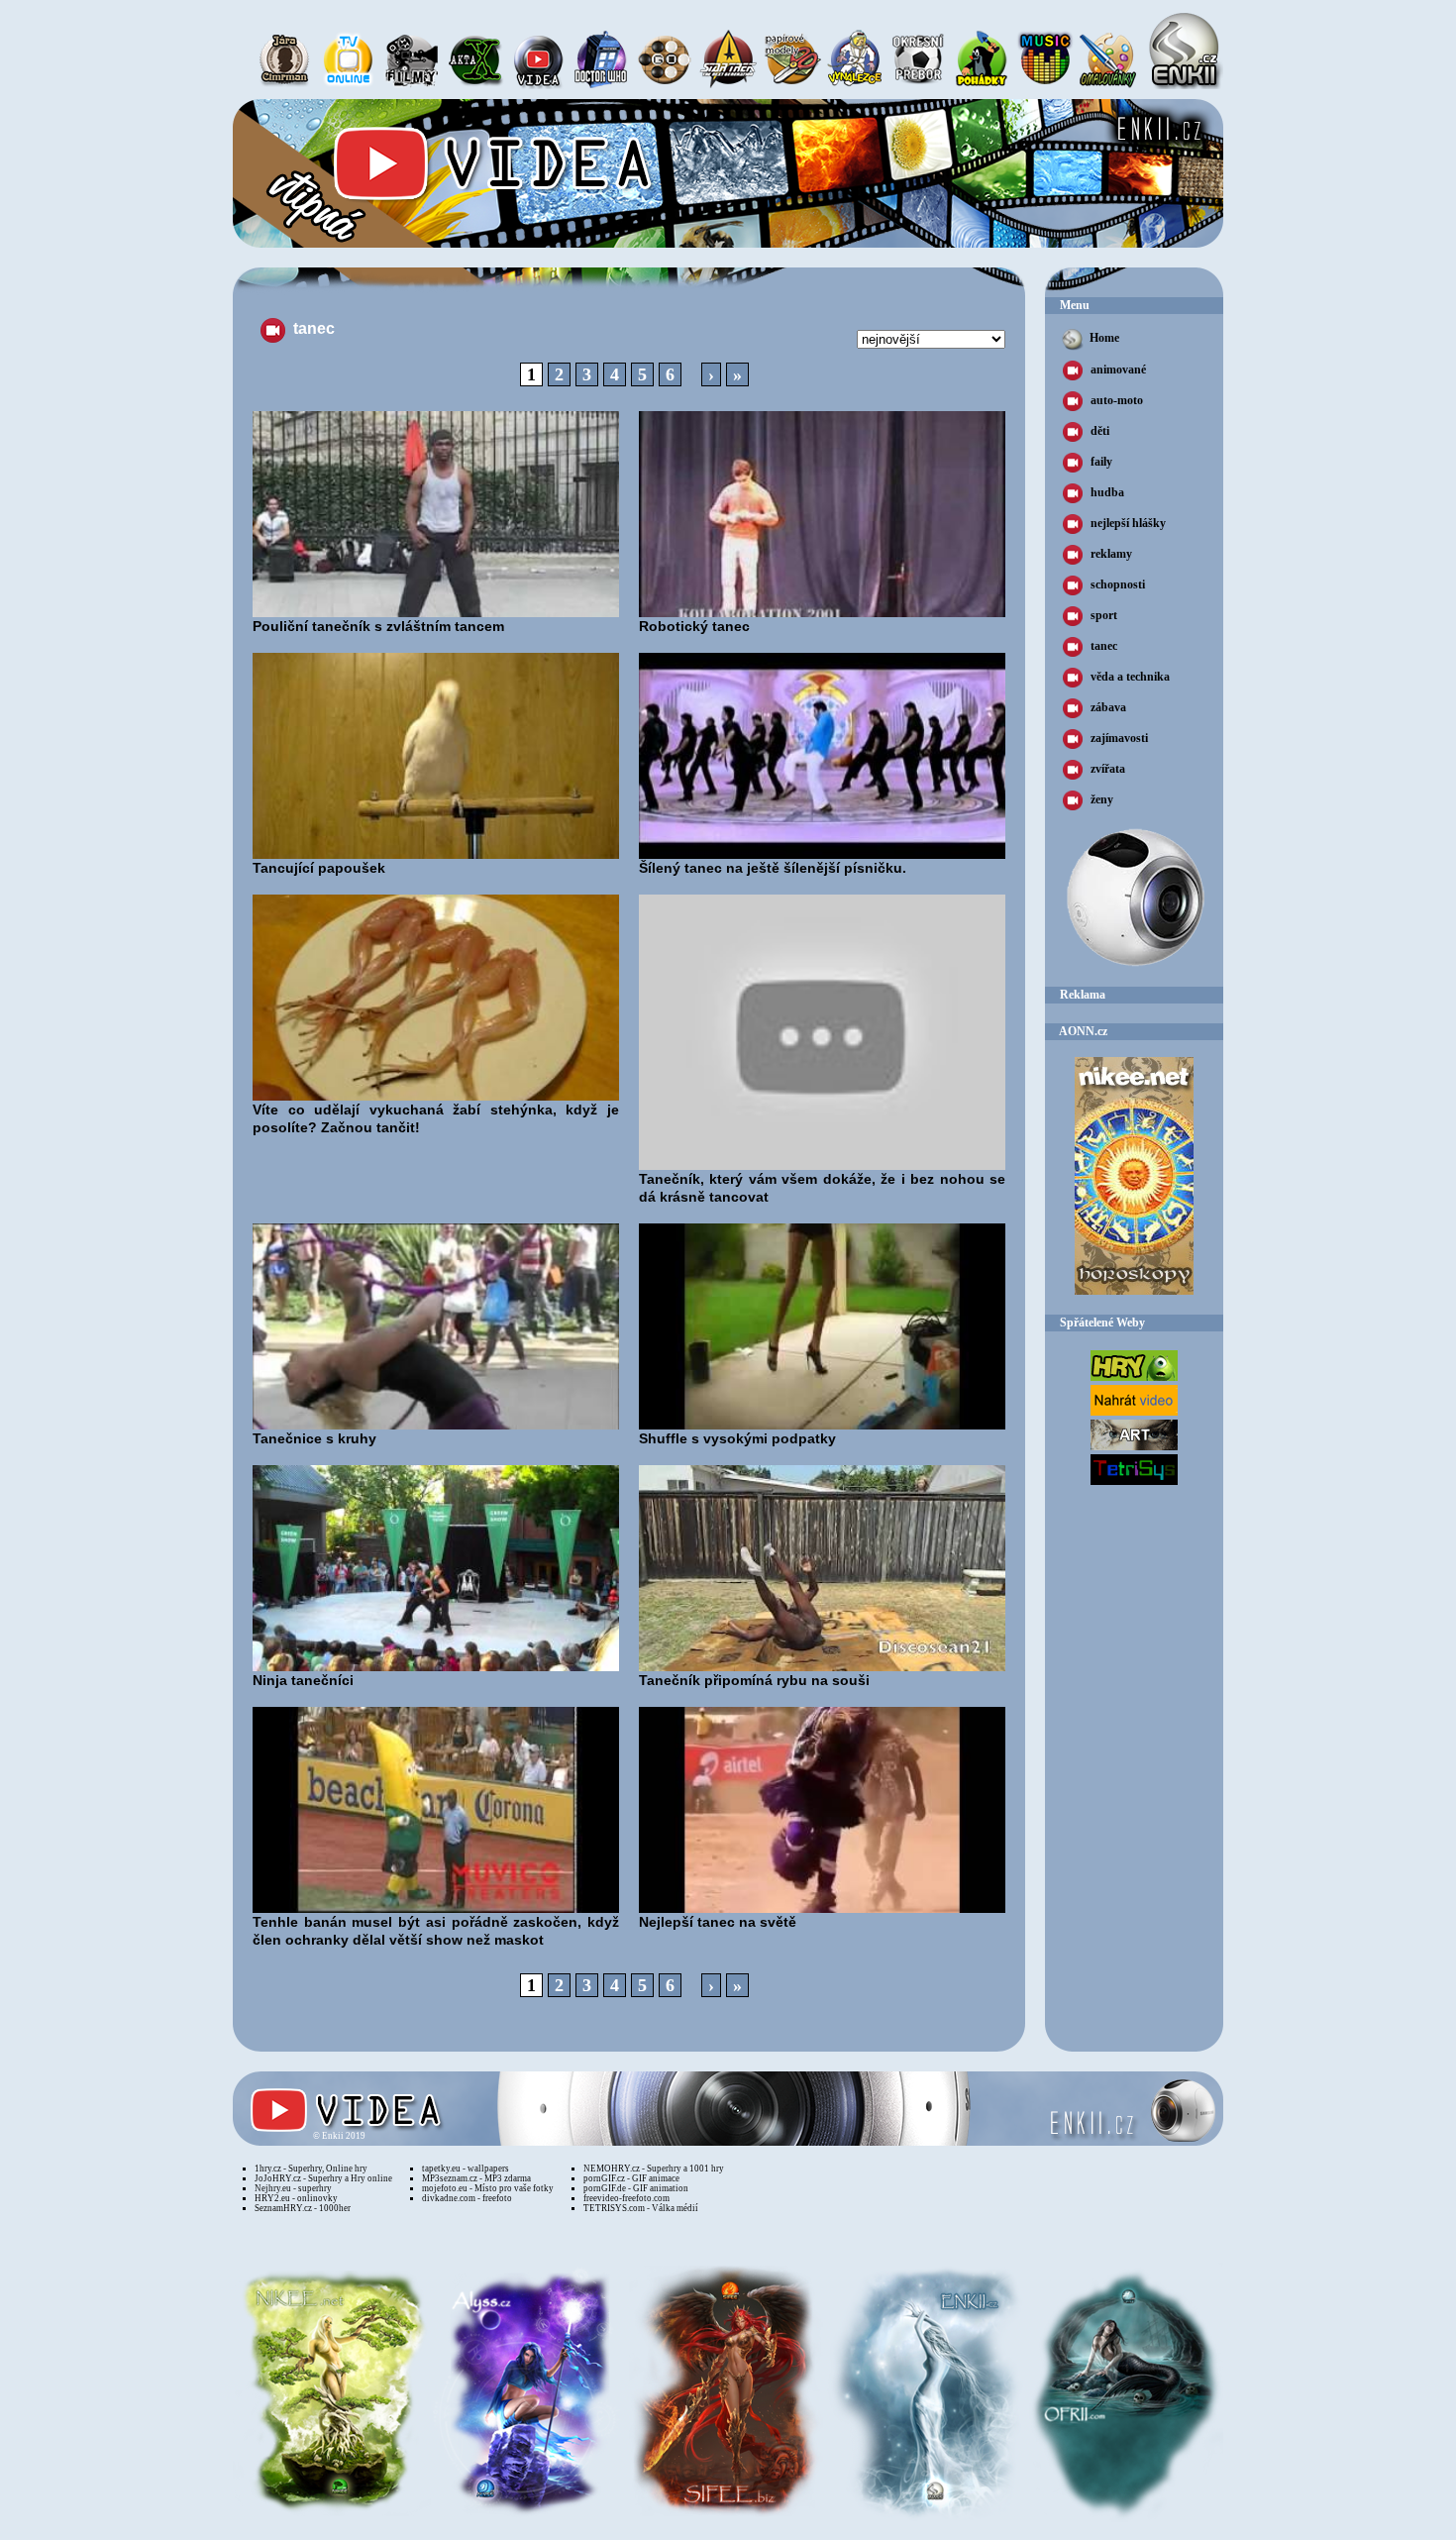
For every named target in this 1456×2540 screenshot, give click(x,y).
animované (1118, 370)
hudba (1107, 492)
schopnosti (1118, 584)
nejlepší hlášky (1128, 523)
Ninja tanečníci (303, 1680)
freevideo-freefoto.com (626, 2198)
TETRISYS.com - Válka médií (641, 2208)
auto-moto (1117, 400)
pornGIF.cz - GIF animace (631, 2178)
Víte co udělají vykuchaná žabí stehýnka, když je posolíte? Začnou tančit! (436, 1118)
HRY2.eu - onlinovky (296, 2198)
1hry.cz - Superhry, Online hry (311, 2169)
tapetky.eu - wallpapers (466, 2169)
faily (1101, 462)
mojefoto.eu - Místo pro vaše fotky (488, 2188)
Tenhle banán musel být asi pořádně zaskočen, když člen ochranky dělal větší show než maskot (436, 1931)
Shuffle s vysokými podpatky (737, 1438)
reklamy (1111, 554)
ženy (1102, 799)
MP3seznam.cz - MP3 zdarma (476, 2178)
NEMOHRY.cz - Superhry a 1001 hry (654, 2169)
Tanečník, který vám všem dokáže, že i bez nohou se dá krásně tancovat (822, 1188)
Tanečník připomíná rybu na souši (754, 1680)
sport (1104, 615)
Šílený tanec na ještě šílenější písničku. (773, 868)
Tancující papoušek (319, 868)
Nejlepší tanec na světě (718, 1922)
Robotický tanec (694, 626)
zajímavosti (1119, 738)
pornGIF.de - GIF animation (636, 2188)
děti (1100, 431)
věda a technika (1130, 677)
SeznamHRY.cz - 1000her (303, 2208)
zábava (1108, 707)
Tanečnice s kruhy (314, 1438)
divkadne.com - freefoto (467, 2198)
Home (1104, 338)
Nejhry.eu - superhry (293, 2188)
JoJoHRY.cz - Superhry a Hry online (323, 2178)
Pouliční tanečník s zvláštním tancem (378, 626)
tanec (1104, 646)
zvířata (1108, 769)
